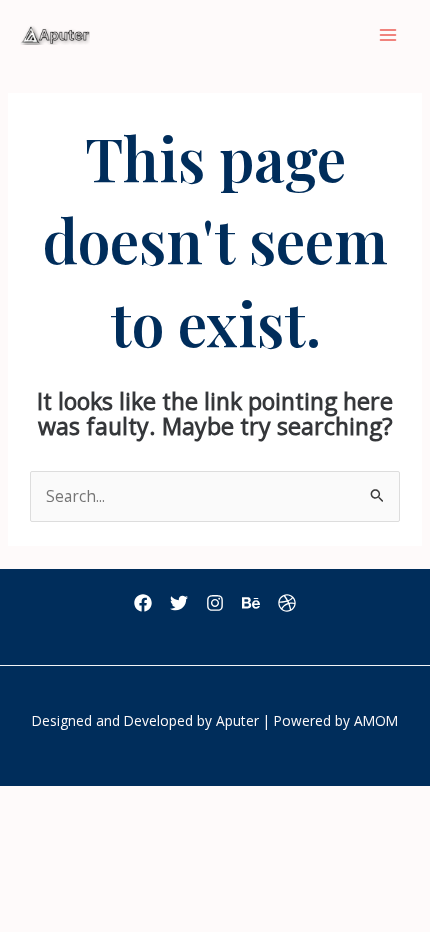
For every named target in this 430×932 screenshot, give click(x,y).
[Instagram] (215, 603)
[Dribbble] (287, 603)
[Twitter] (179, 603)
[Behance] (251, 603)
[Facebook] (143, 603)
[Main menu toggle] (388, 34)
